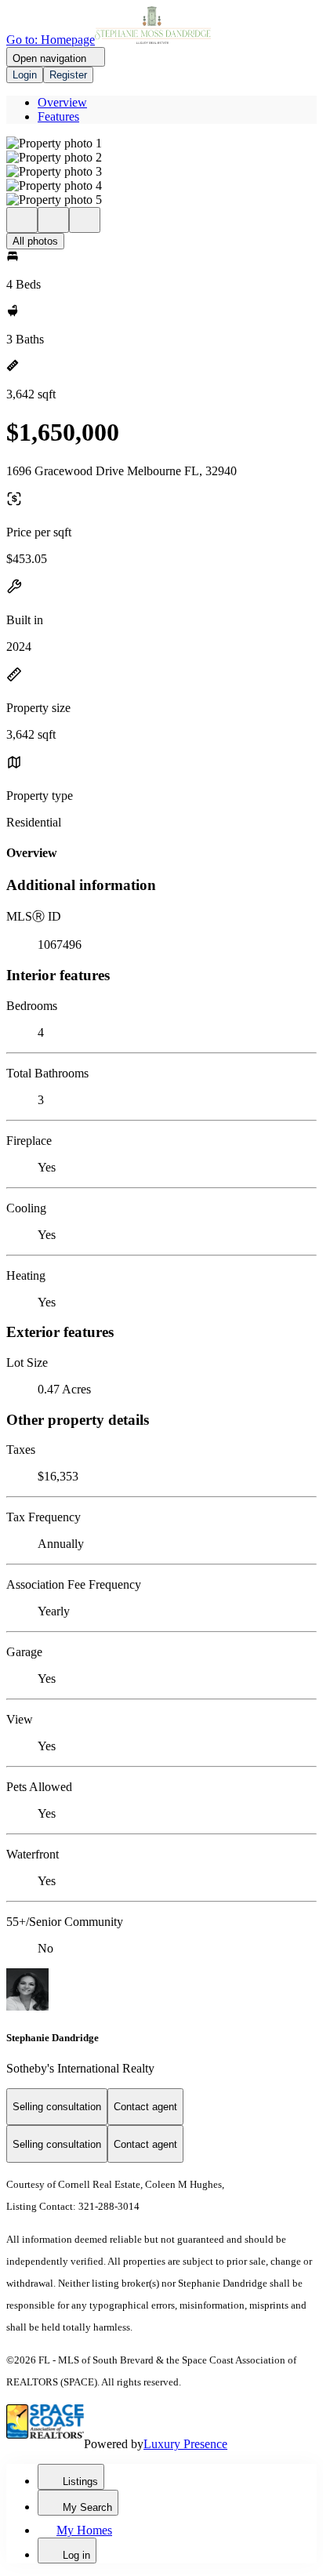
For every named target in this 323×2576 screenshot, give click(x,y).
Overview (62, 102)
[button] (161, 144)
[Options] (22, 220)
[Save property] (53, 220)
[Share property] (85, 220)
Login (25, 75)
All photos (35, 241)
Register (68, 75)
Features (58, 116)
